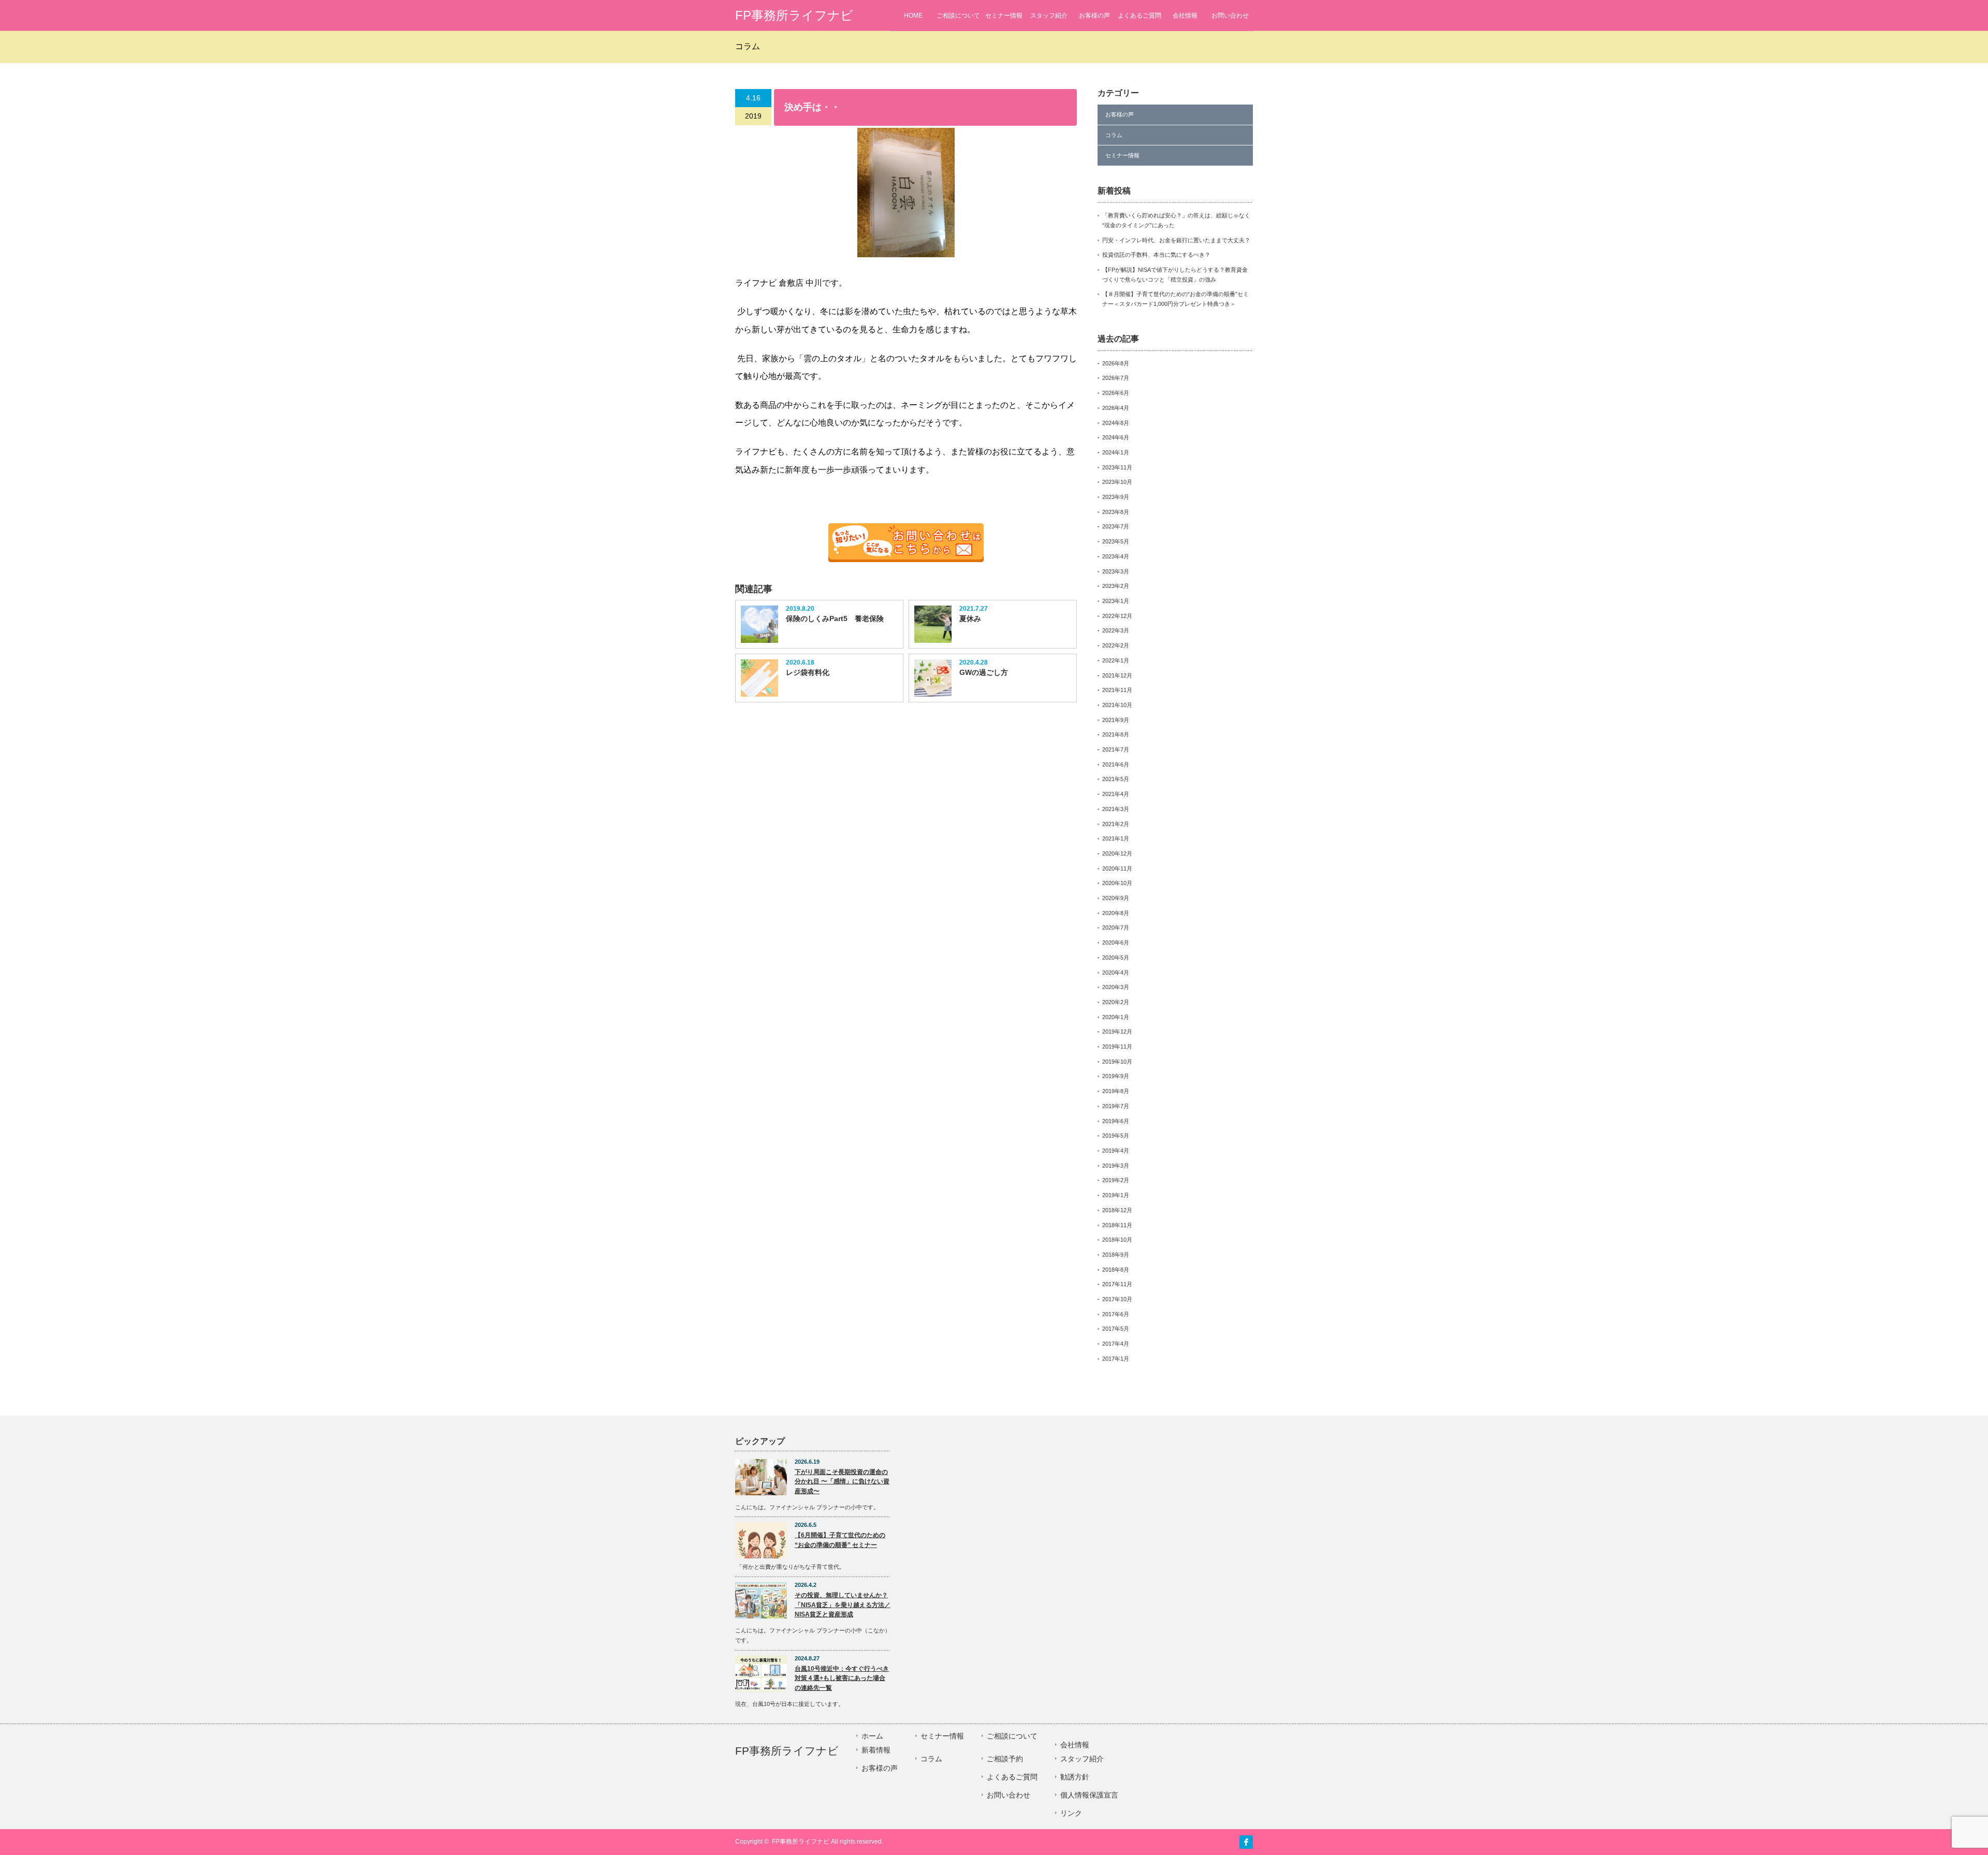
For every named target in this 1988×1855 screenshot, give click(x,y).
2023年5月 (1116, 541)
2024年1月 (1116, 452)
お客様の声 (1094, 16)
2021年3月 (1116, 809)
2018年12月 (1117, 1210)
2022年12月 (1117, 616)
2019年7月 (1116, 1106)
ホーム (872, 1736)
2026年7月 (1116, 378)
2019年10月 (1117, 1062)
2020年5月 (1116, 958)
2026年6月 (1116, 393)
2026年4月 (1116, 408)
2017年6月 (1116, 1314)
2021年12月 (1117, 675)
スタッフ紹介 (1049, 16)
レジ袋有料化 (808, 672)
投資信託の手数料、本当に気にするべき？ (1156, 255)
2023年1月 (1116, 601)
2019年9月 (1116, 1076)
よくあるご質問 (1139, 16)
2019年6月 (1116, 1121)
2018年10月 (1117, 1240)
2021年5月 (1116, 779)
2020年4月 (1116, 973)
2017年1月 (1116, 1359)
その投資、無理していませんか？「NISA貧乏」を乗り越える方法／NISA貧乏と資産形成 (843, 1605)
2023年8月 (1116, 512)
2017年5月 (1116, 1329)
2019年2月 (1116, 1180)
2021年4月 (1116, 794)
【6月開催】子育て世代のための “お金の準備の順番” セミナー (840, 1540)
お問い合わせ (1230, 16)
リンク (1071, 1813)
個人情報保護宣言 (1089, 1795)
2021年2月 (1116, 824)
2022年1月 (1116, 660)
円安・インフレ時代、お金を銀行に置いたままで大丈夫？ (1176, 240)
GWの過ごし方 (984, 672)
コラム (1114, 135)
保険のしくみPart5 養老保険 (835, 619)
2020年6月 (1116, 943)
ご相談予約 (1005, 1759)
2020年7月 (1116, 927)
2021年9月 (1116, 720)
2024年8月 (1116, 423)
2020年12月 (1117, 853)
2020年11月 (1117, 868)
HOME (913, 16)
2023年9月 (1116, 497)
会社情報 (1185, 16)
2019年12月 (1117, 1032)
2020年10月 (1117, 883)
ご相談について (958, 16)
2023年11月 (1117, 467)
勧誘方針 (1075, 1777)
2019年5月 (1116, 1136)
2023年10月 (1117, 482)
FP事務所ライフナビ (794, 15)
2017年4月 (1116, 1344)
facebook (1246, 1842)
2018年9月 (1116, 1255)
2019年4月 (1116, 1151)
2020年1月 (1116, 1017)
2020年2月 (1116, 1002)
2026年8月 (1116, 363)
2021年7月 (1116, 749)
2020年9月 (1116, 898)
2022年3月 (1116, 630)
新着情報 (876, 1750)
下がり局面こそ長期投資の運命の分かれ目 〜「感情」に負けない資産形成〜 (842, 1482)
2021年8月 (1116, 734)
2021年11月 (1117, 690)
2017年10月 (1117, 1299)
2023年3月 (1116, 571)
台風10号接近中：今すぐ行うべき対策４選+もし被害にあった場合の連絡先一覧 (842, 1678)
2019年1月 (1116, 1195)
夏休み (970, 619)
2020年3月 (1116, 987)
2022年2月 (1116, 645)
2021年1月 (1116, 838)
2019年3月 (1116, 1166)
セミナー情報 (1004, 16)
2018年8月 (1116, 1270)
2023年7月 (1116, 526)
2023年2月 (1116, 586)
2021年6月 (1116, 764)
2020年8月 (1116, 913)
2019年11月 (1117, 1047)
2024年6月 (1116, 437)
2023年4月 (1116, 556)
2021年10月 (1117, 705)
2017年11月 (1117, 1284)
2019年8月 (1116, 1091)
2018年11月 (1117, 1225)
